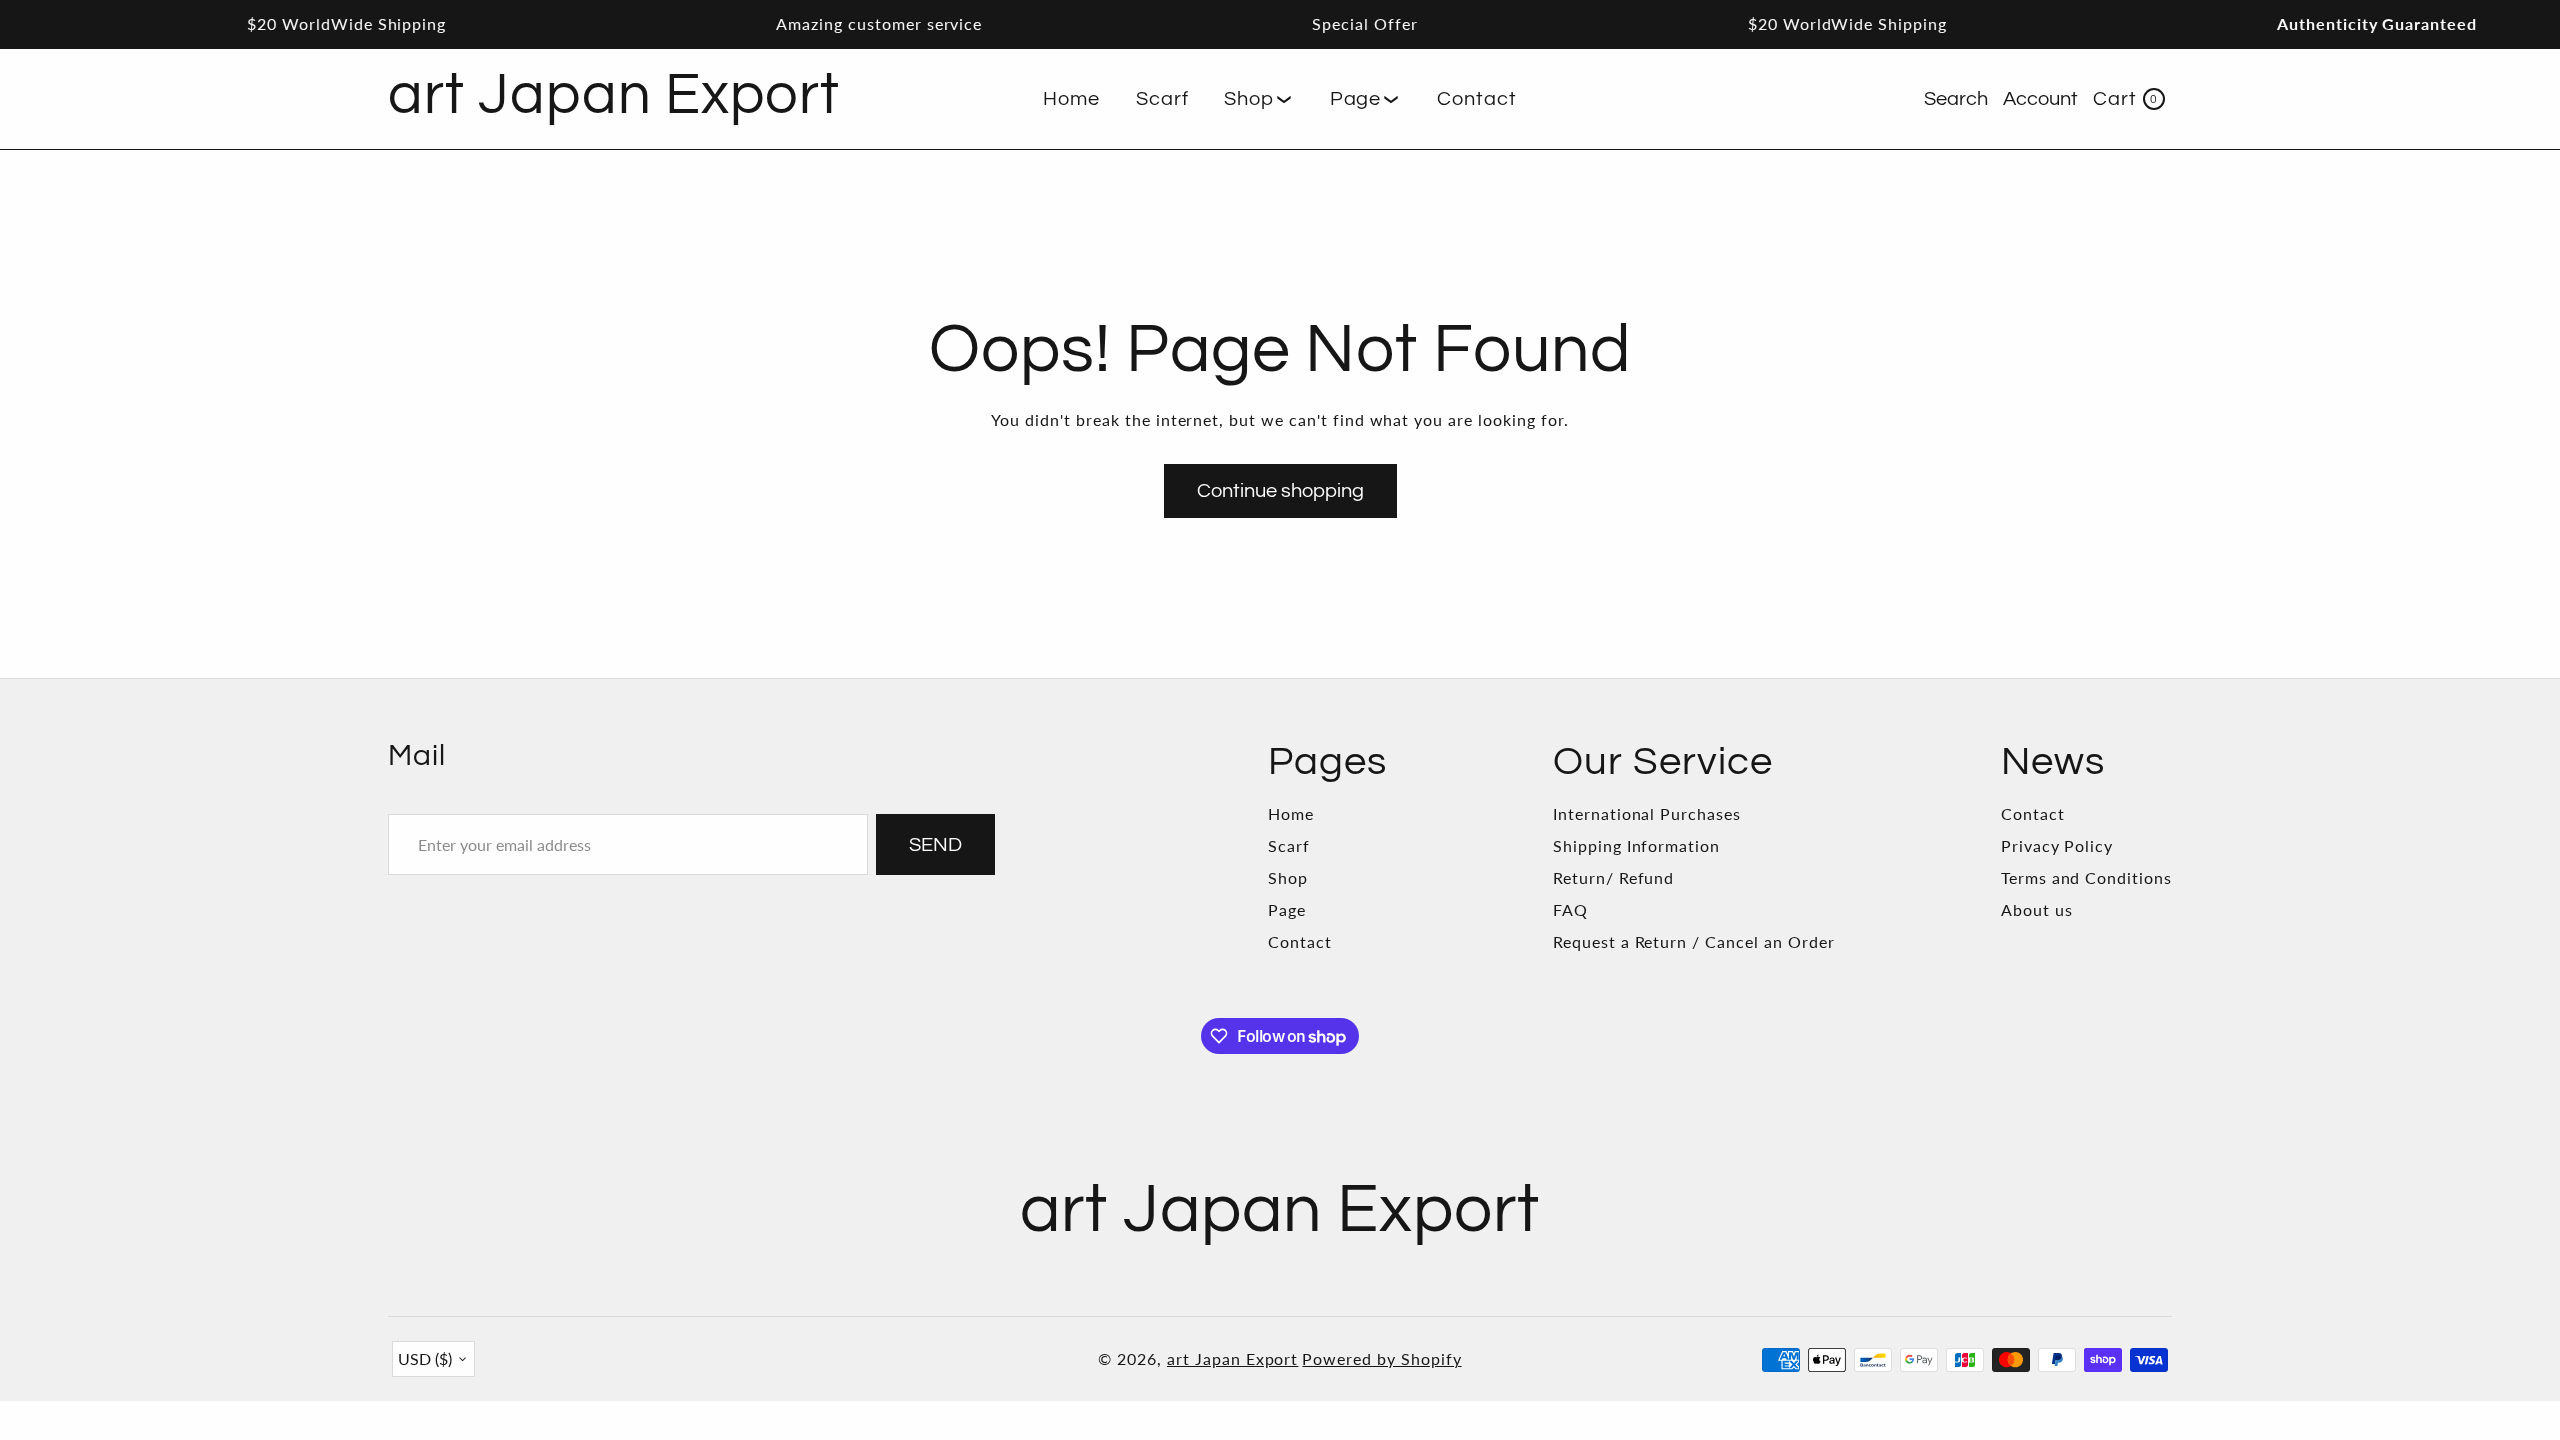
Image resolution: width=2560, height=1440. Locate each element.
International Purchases (1647, 813)
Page (1287, 909)
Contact (1300, 941)
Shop (1288, 877)
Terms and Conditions (2086, 877)
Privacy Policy (2057, 845)
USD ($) (425, 1358)
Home (1291, 813)
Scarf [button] (1162, 99)
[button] (1258, 99)
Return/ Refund (1613, 877)
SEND (935, 845)
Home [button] (1071, 99)
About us (2037, 909)
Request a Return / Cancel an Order (1694, 941)
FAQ (1570, 909)
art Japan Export (1232, 1358)
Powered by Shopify (1381, 1358)
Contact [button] (1477, 99)
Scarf (1289, 845)
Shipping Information (1636, 845)
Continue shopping (1280, 491)
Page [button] (1356, 99)
